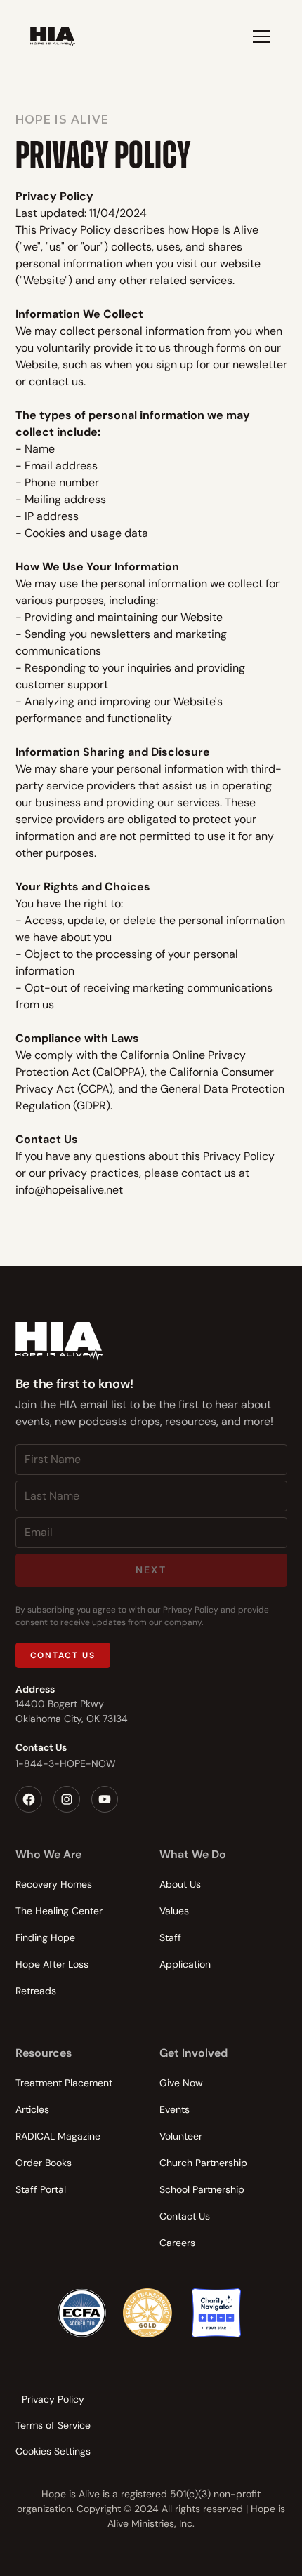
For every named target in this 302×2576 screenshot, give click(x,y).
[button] (258, 36)
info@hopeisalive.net (69, 1190)
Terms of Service (53, 2425)
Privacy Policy (53, 2399)
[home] (53, 36)
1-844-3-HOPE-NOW (66, 1763)
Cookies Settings (53, 2451)
